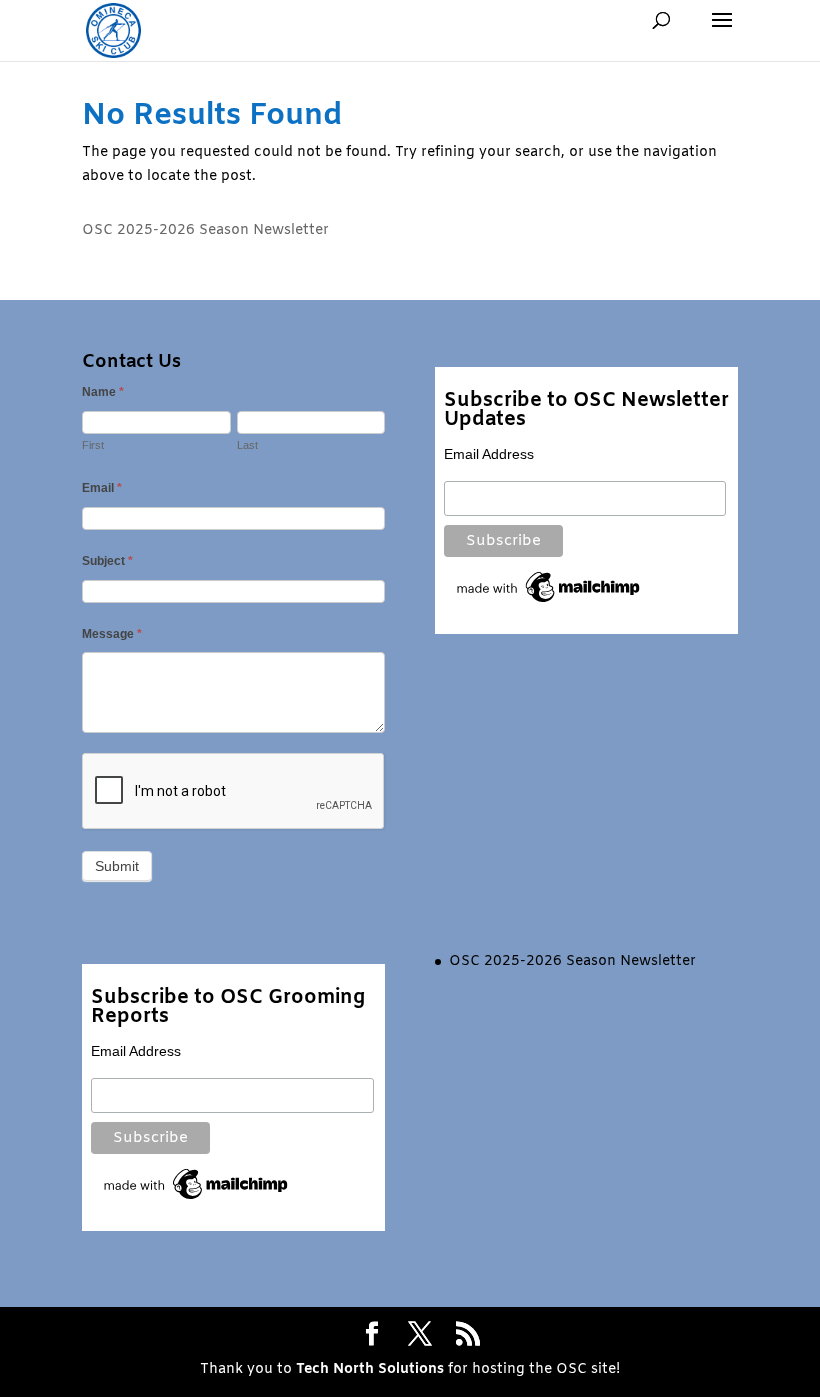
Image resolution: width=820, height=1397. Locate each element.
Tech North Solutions (370, 1369)
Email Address (489, 454)
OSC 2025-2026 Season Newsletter (205, 230)
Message (112, 634)
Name (103, 392)
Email (102, 488)
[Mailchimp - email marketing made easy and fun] (550, 602)
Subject (107, 561)
